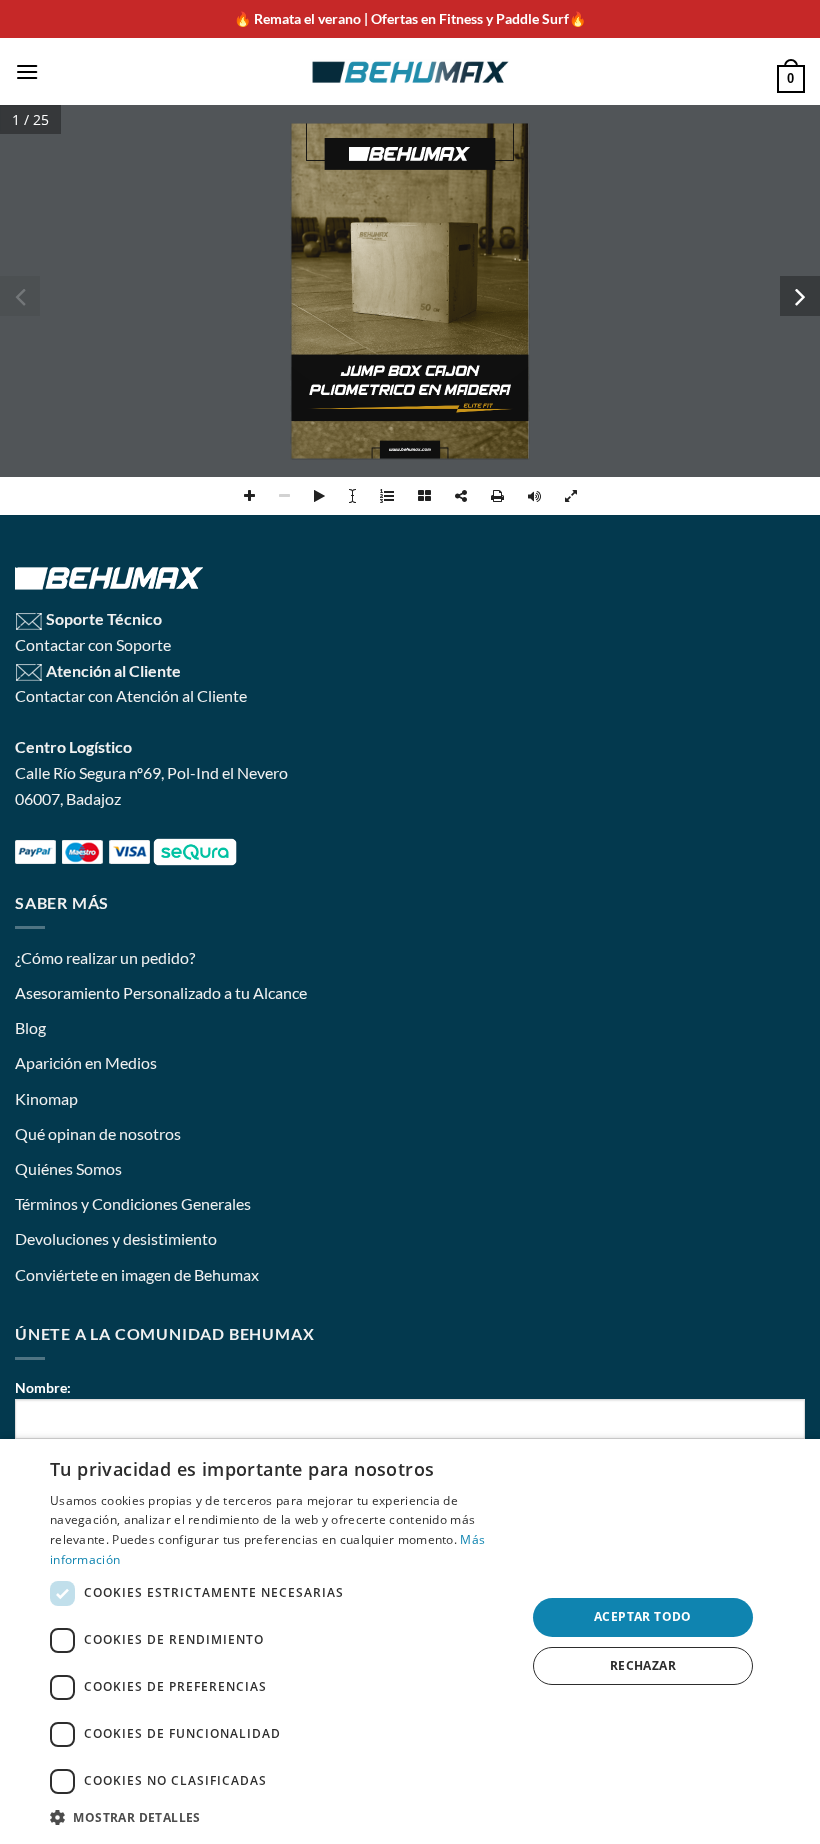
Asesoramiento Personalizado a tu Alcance (161, 992)
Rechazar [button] (643, 1665)
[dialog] (410, 1641)
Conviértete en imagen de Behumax (137, 1274)
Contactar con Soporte (93, 644)
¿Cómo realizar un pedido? (105, 957)
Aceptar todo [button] (643, 1616)
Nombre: (43, 1387)
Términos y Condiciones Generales (133, 1203)
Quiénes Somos (68, 1168)
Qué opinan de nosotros (98, 1133)
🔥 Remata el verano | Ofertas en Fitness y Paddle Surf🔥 (410, 18)
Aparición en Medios (86, 1062)
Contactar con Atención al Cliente (131, 695)
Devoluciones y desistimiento (116, 1238)
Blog (30, 1027)
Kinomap (46, 1098)
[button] (27, 71)
